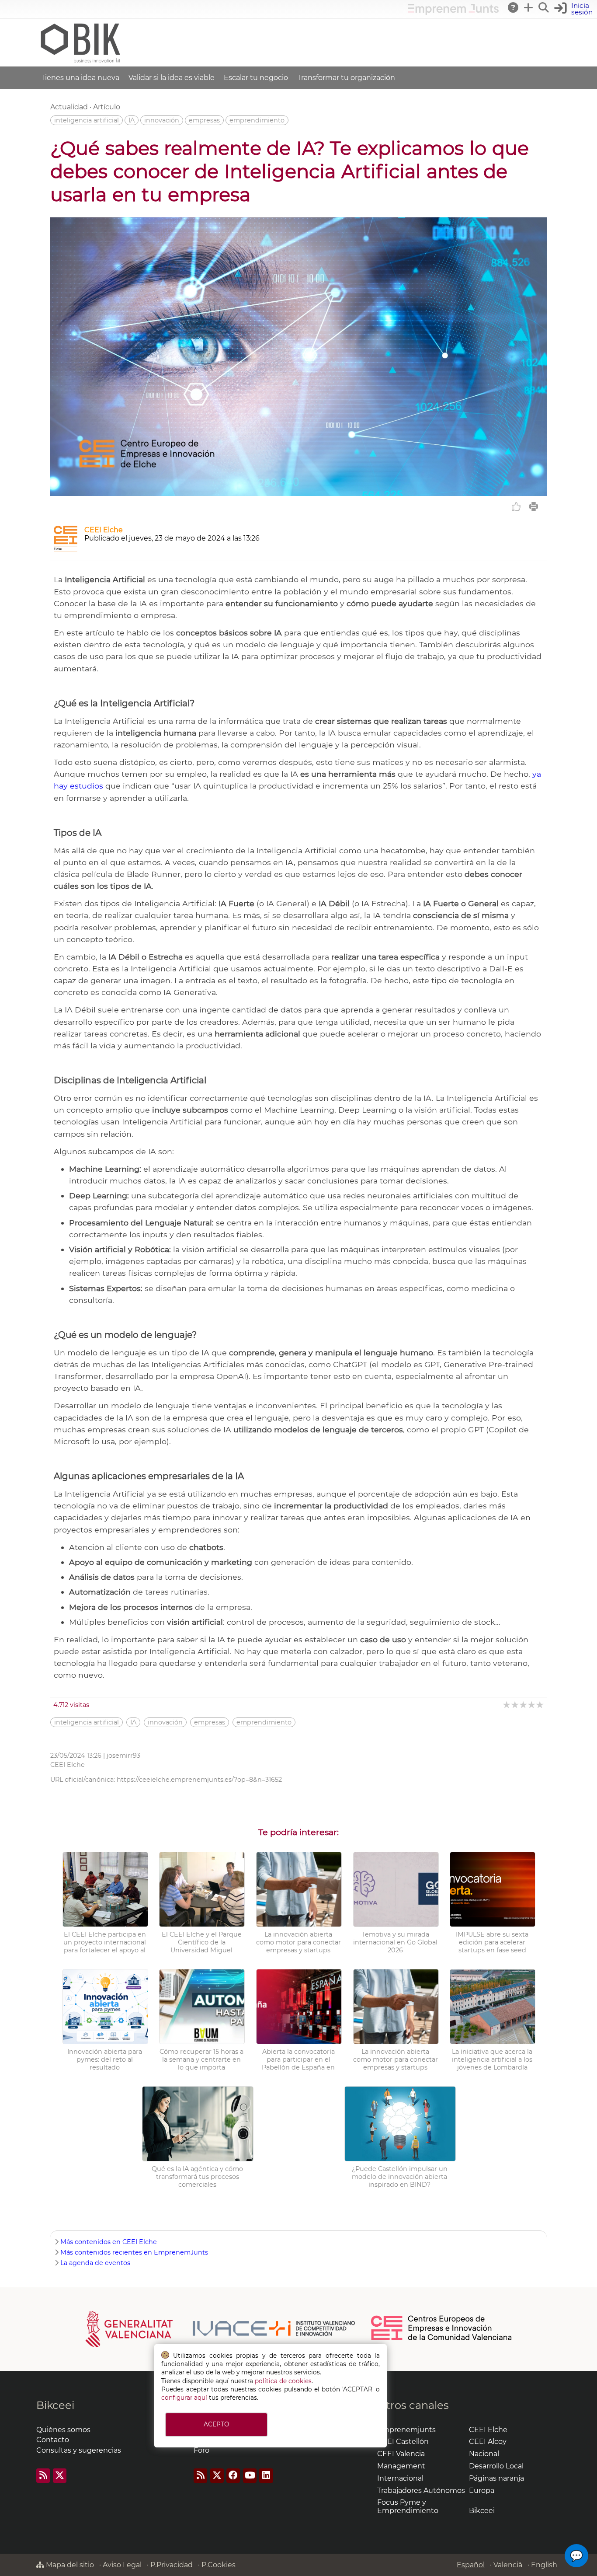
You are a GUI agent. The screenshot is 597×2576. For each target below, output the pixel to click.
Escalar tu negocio (256, 78)
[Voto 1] (507, 1705)
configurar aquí (184, 2398)
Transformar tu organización (346, 78)
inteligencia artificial (87, 120)
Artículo (107, 107)
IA (132, 120)
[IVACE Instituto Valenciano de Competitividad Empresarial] (220, 2328)
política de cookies (283, 2381)
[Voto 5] (540, 1705)
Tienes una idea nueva (80, 78)
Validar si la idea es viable (172, 78)
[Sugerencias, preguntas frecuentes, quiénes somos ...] (514, 7)
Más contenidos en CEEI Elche (109, 2242)
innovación (162, 120)
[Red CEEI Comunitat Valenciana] (442, 2339)
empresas (204, 120)
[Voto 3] (524, 1705)
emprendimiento (257, 120)
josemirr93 (123, 1756)
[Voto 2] (515, 1705)
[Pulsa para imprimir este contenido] (534, 506)
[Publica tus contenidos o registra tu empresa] (529, 7)
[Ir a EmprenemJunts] (453, 12)
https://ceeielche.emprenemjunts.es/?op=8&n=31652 (199, 1780)
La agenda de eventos (95, 2263)
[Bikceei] (80, 62)
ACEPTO (216, 2424)
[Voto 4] (532, 1705)
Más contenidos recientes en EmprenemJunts (134, 2252)
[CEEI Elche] (66, 550)
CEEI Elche (104, 530)
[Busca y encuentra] (544, 7)
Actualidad (69, 107)
